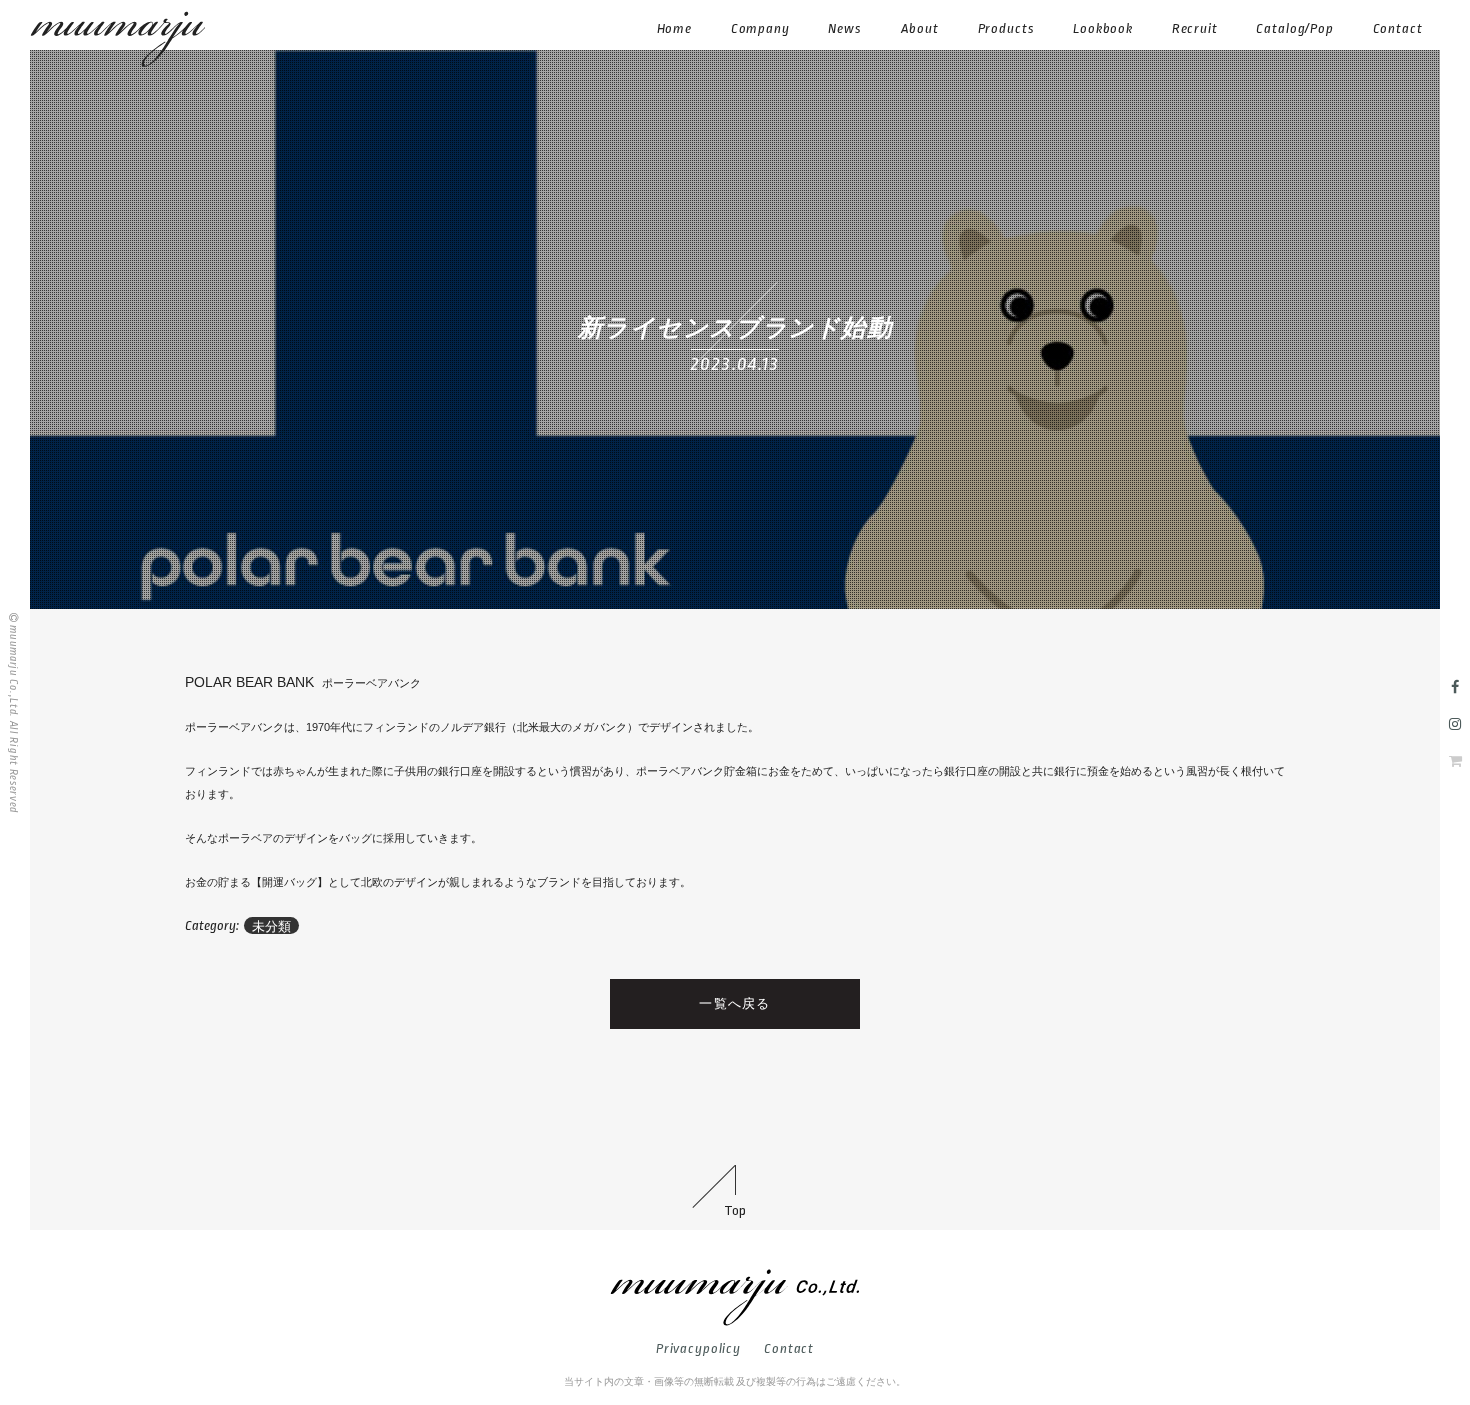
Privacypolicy (698, 1348)
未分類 (271, 926)
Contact (789, 1348)
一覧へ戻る (734, 1003)
